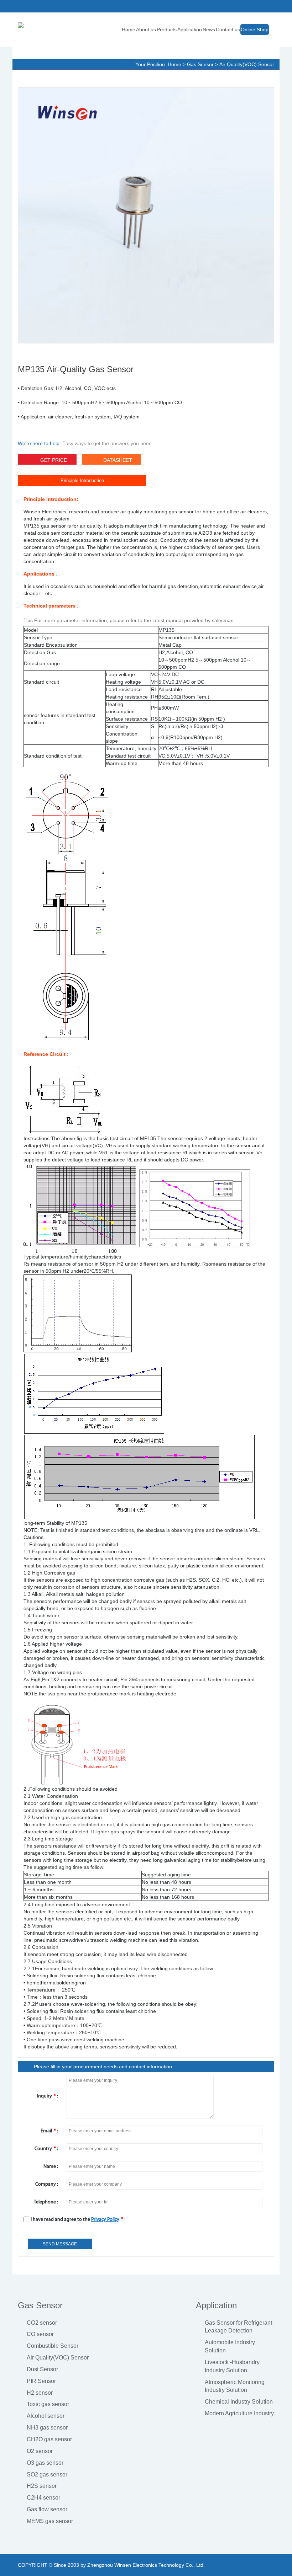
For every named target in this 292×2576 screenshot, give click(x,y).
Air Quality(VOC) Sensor (247, 64)
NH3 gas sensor (47, 2428)
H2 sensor (40, 2393)
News (209, 30)
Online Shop (255, 30)
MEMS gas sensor (50, 2521)
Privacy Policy (105, 2220)
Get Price (54, 460)
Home (129, 30)
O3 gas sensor (45, 2463)
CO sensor (40, 2334)
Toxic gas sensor (48, 2404)
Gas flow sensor (47, 2509)
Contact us (228, 30)
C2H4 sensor (43, 2498)
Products (167, 30)
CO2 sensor (42, 2323)
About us (146, 30)
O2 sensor (40, 2451)
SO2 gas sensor (47, 2475)
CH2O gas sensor (49, 2439)
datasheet (118, 460)
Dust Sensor (42, 2369)
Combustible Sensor (53, 2346)
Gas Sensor (200, 64)
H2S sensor (42, 2486)
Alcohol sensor (46, 2416)
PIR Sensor (41, 2381)
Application (190, 30)
